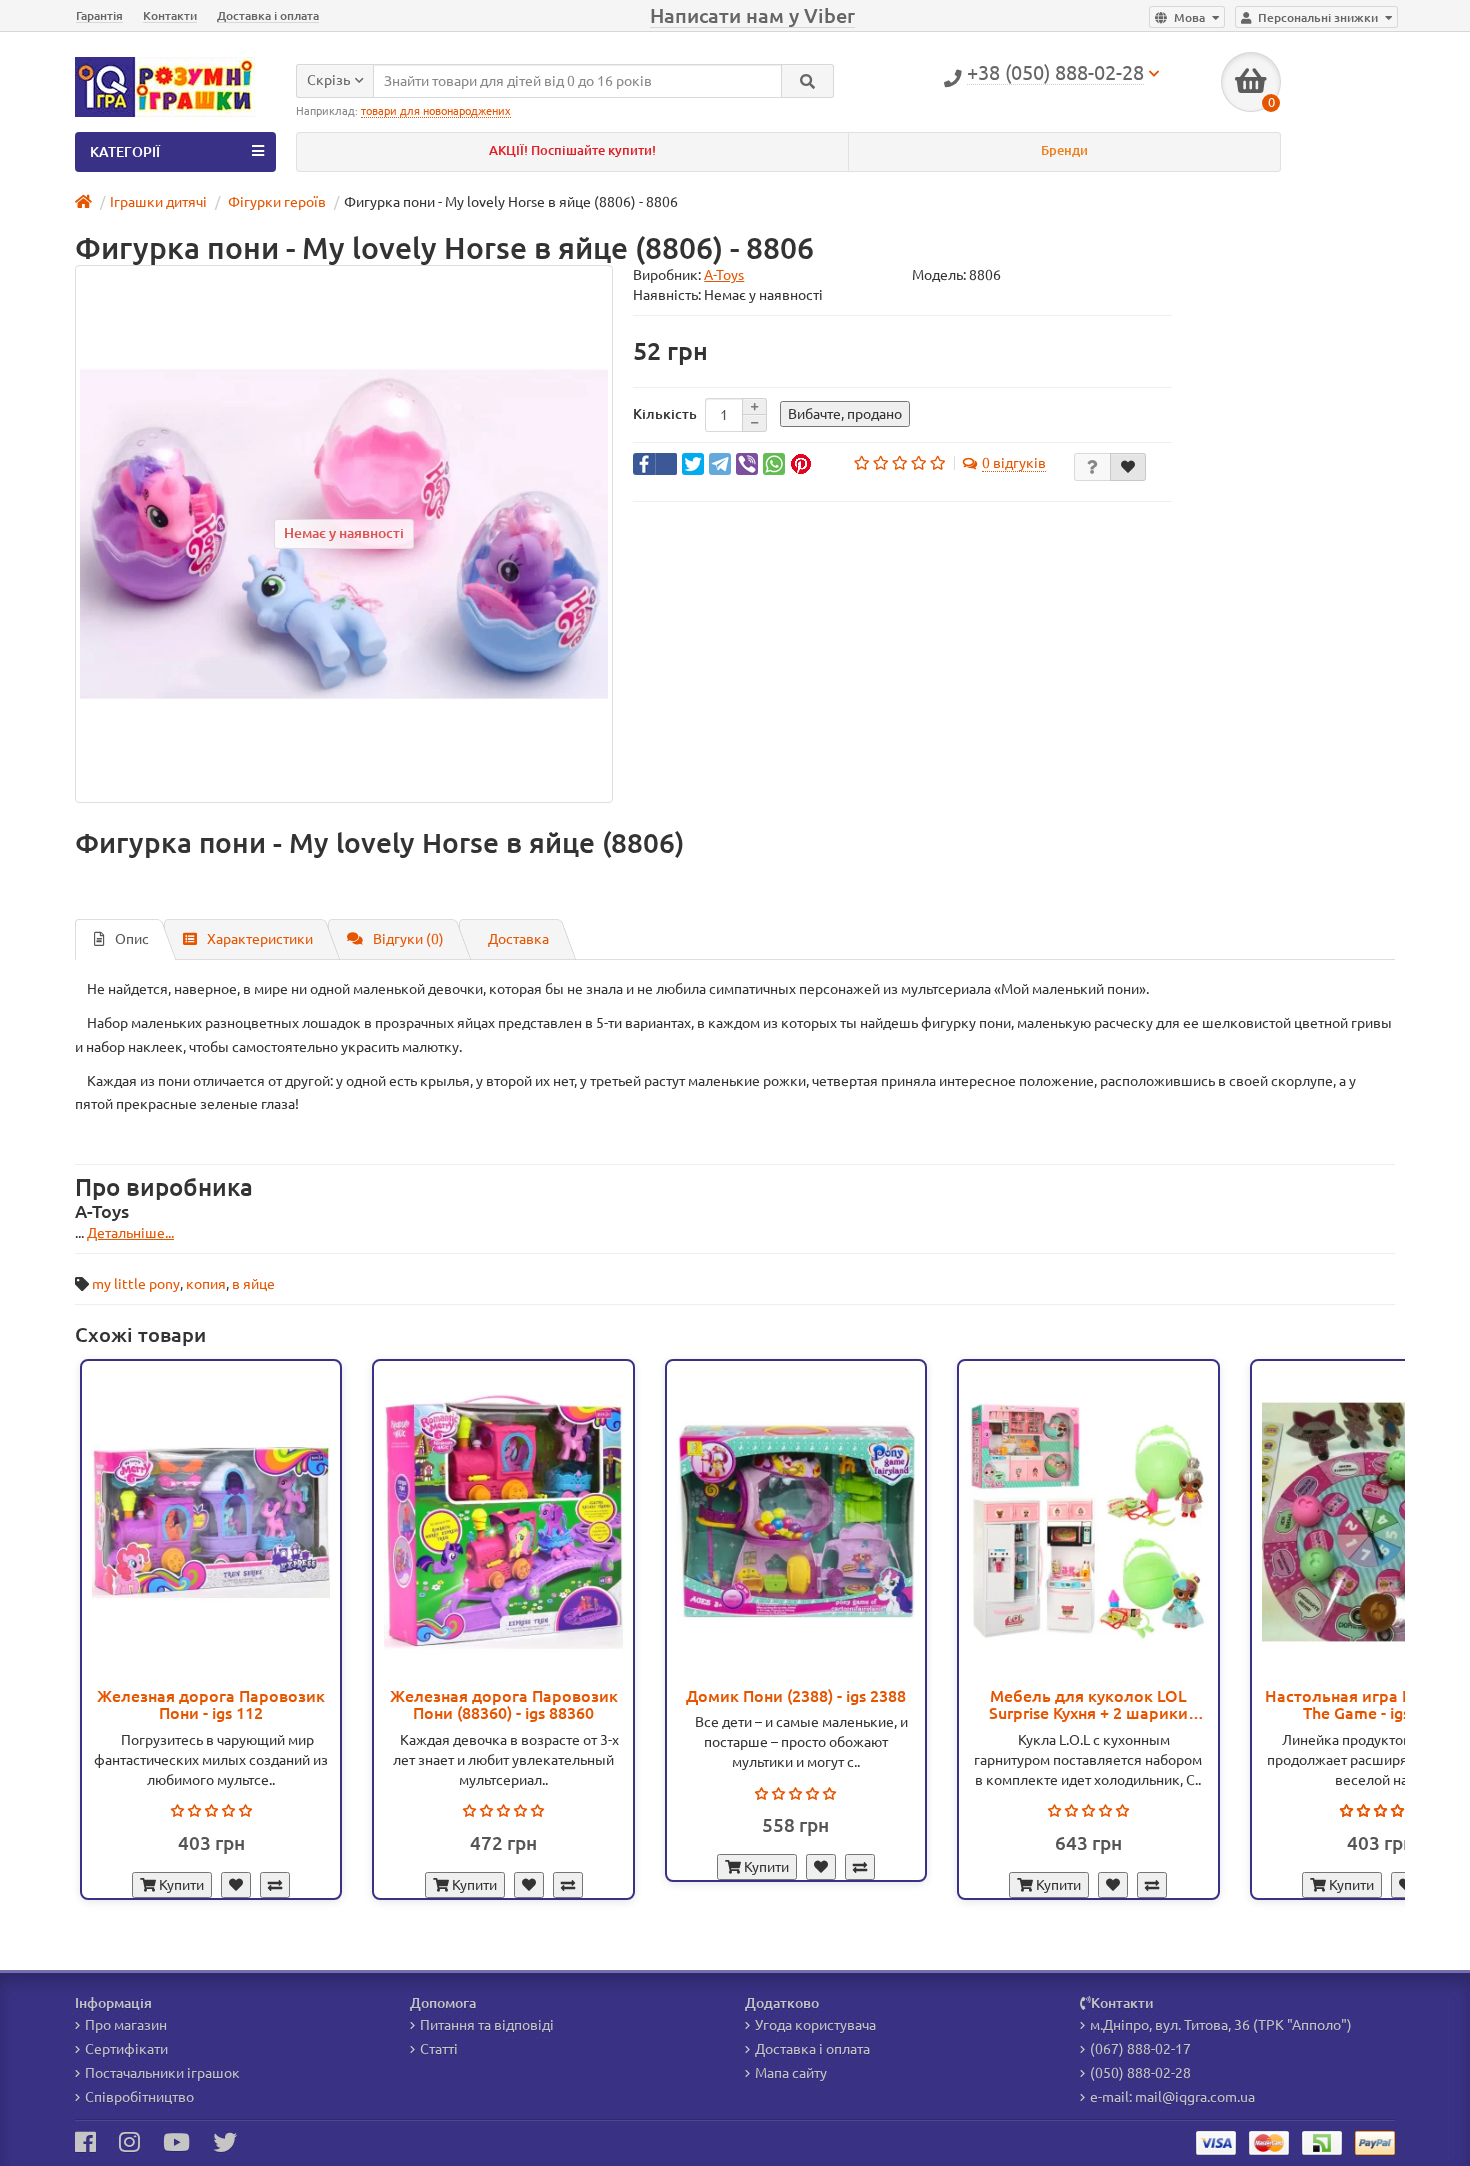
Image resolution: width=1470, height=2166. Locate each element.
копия (206, 1284)
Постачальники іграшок (162, 2073)
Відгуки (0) (408, 939)
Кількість (665, 414)
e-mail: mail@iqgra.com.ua (1172, 2097)
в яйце (253, 1284)
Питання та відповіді (487, 2025)
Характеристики (260, 939)
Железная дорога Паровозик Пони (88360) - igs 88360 (504, 1705)
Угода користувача (815, 2025)
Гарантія (99, 15)
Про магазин (126, 2025)
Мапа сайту (791, 2073)
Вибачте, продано (845, 414)
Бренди (1064, 150)
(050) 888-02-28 (1140, 2073)
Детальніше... (130, 1233)
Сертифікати (126, 2049)
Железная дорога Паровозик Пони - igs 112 (211, 1705)
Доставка (518, 939)
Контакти (170, 15)
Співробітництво (139, 2097)
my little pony (136, 1284)
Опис (132, 939)
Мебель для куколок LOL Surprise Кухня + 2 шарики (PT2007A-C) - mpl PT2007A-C (1088, 1705)
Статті (439, 2049)
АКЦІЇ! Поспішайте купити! (572, 150)
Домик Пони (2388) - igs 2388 (796, 1696)
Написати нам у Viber (752, 15)
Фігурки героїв (275, 202)
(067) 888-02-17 (1140, 2049)
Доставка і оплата (268, 15)
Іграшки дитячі (158, 202)
